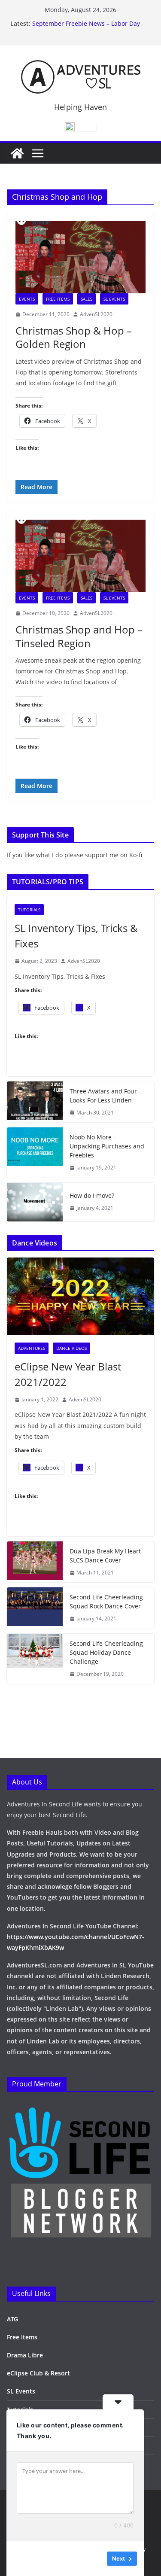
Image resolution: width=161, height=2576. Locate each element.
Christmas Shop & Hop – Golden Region (74, 337)
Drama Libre (25, 2355)
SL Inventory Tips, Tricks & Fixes (76, 936)
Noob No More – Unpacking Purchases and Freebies (107, 1146)
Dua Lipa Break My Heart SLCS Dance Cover (105, 1556)
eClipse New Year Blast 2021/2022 (68, 1374)
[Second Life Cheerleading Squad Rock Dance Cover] (35, 1608)
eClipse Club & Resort (38, 2373)
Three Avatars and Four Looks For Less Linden (103, 1096)
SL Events (114, 299)
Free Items (58, 299)
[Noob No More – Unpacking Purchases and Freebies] (35, 1153)
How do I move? (92, 1195)
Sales (87, 299)
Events (27, 299)
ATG (12, 2319)
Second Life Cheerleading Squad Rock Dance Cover (106, 1602)
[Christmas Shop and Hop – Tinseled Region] (80, 556)
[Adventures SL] (17, 153)
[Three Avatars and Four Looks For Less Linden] (35, 1102)
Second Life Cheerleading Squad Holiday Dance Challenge (106, 1652)
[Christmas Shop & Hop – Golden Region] (80, 257)
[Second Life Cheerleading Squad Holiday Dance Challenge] (35, 1659)
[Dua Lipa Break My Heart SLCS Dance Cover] (35, 1562)
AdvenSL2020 (96, 314)
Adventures (32, 1348)
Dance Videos (71, 1348)
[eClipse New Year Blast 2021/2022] (80, 1296)
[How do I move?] (35, 1202)
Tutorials (29, 910)
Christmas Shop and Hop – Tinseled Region (79, 636)
